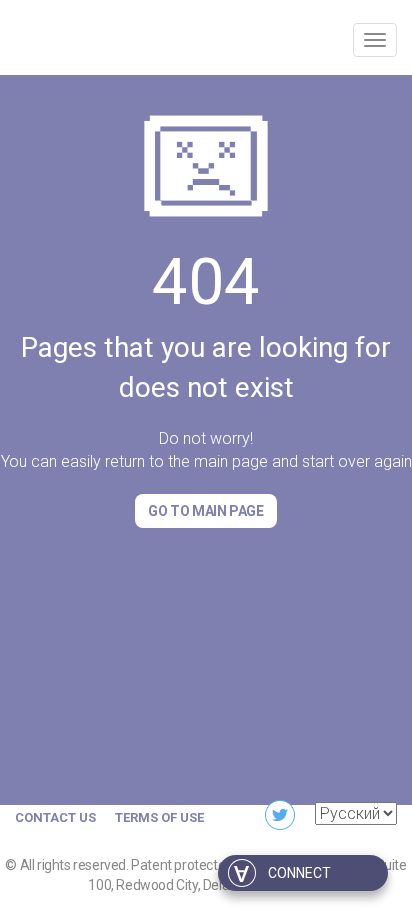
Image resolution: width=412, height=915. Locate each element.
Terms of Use (159, 817)
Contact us (55, 817)
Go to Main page (205, 511)
